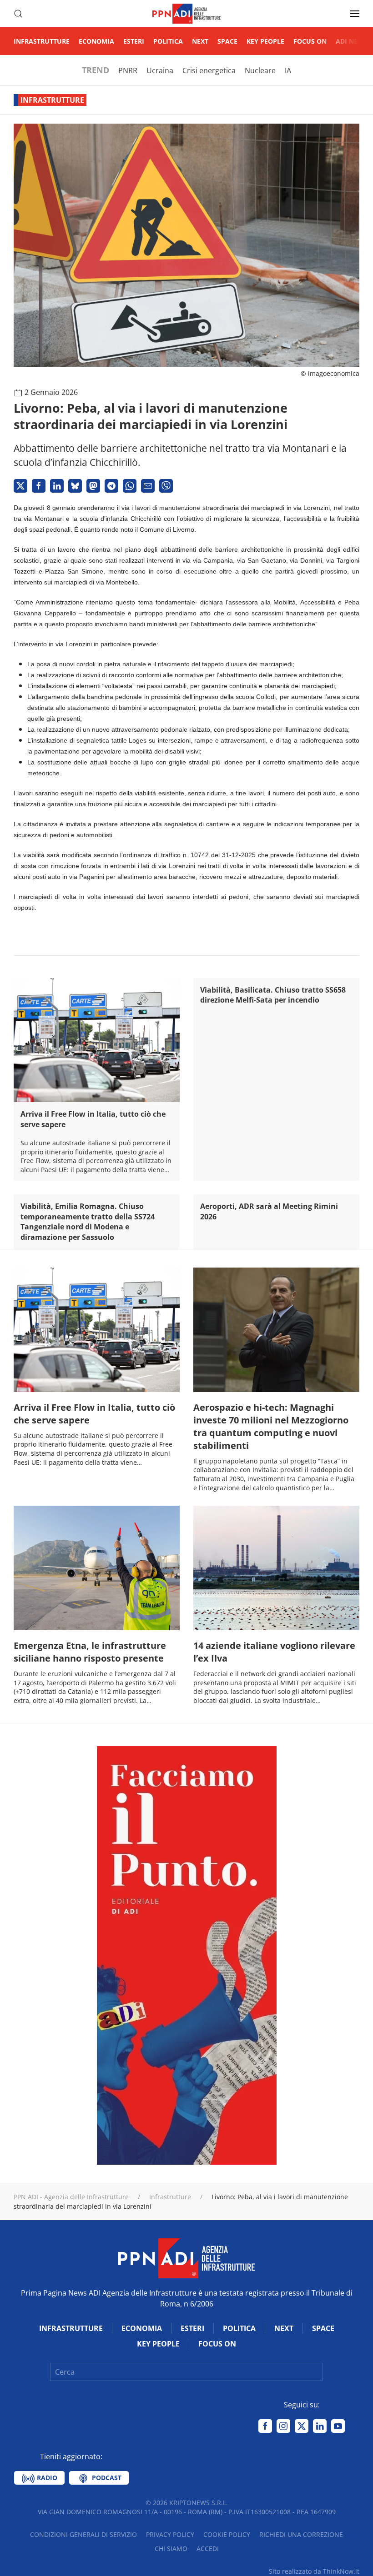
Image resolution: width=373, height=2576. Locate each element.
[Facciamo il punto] (187, 1955)
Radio (46, 2478)
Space (227, 41)
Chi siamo (171, 2549)
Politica (168, 41)
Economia (96, 41)
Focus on (310, 41)
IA (288, 70)
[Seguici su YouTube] (338, 2426)
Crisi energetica (209, 70)
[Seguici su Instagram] (283, 2426)
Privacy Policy (170, 2534)
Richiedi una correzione (301, 2534)
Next (200, 41)
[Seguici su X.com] (302, 2426)
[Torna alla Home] (186, 14)
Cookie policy (227, 2534)
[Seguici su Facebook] (265, 2426)
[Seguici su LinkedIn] (320, 2426)
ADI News (352, 41)
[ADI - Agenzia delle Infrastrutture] (186, 2258)
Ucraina (160, 70)
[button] (18, 14)
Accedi (208, 2549)
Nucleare (260, 70)
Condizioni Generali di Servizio (83, 2534)
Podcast (106, 2478)
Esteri (134, 41)
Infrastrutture (42, 41)
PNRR (128, 70)
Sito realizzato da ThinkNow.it (314, 2571)
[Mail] (148, 486)
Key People (265, 41)
